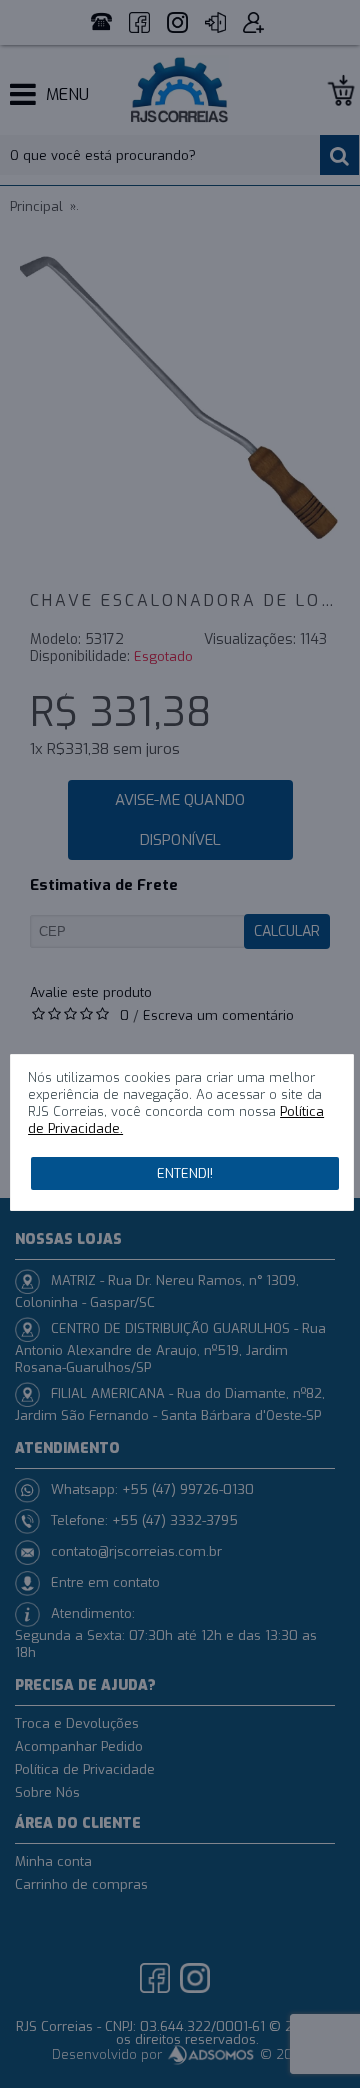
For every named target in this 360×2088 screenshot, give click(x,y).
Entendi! (185, 1173)
